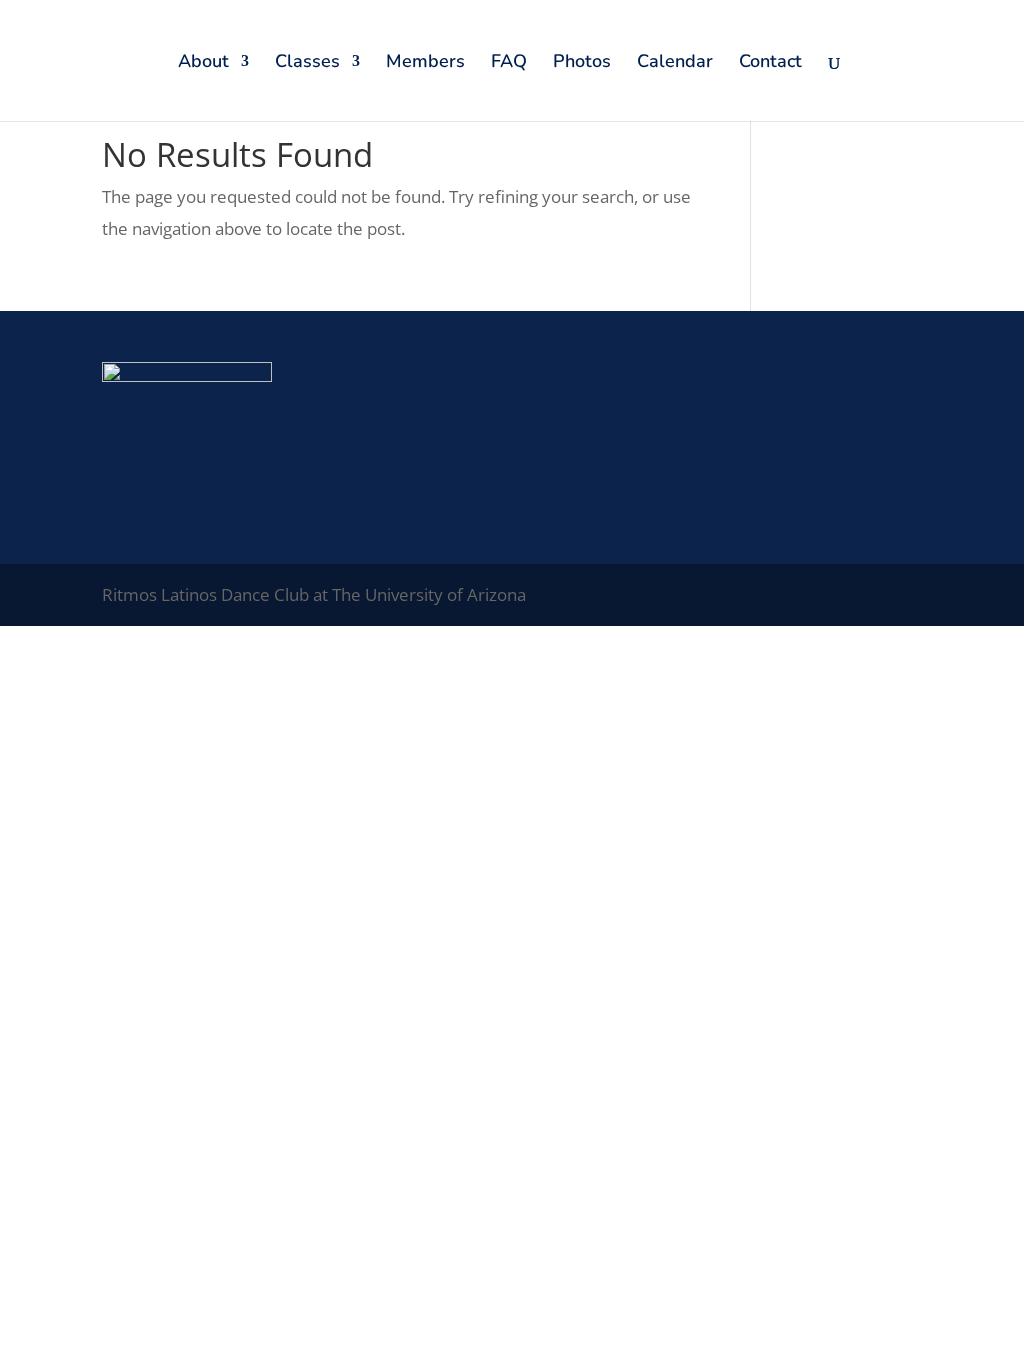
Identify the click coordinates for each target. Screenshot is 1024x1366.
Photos (582, 63)
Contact (770, 63)
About (203, 63)
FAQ (509, 63)
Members (425, 63)
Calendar (675, 63)
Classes (307, 63)
